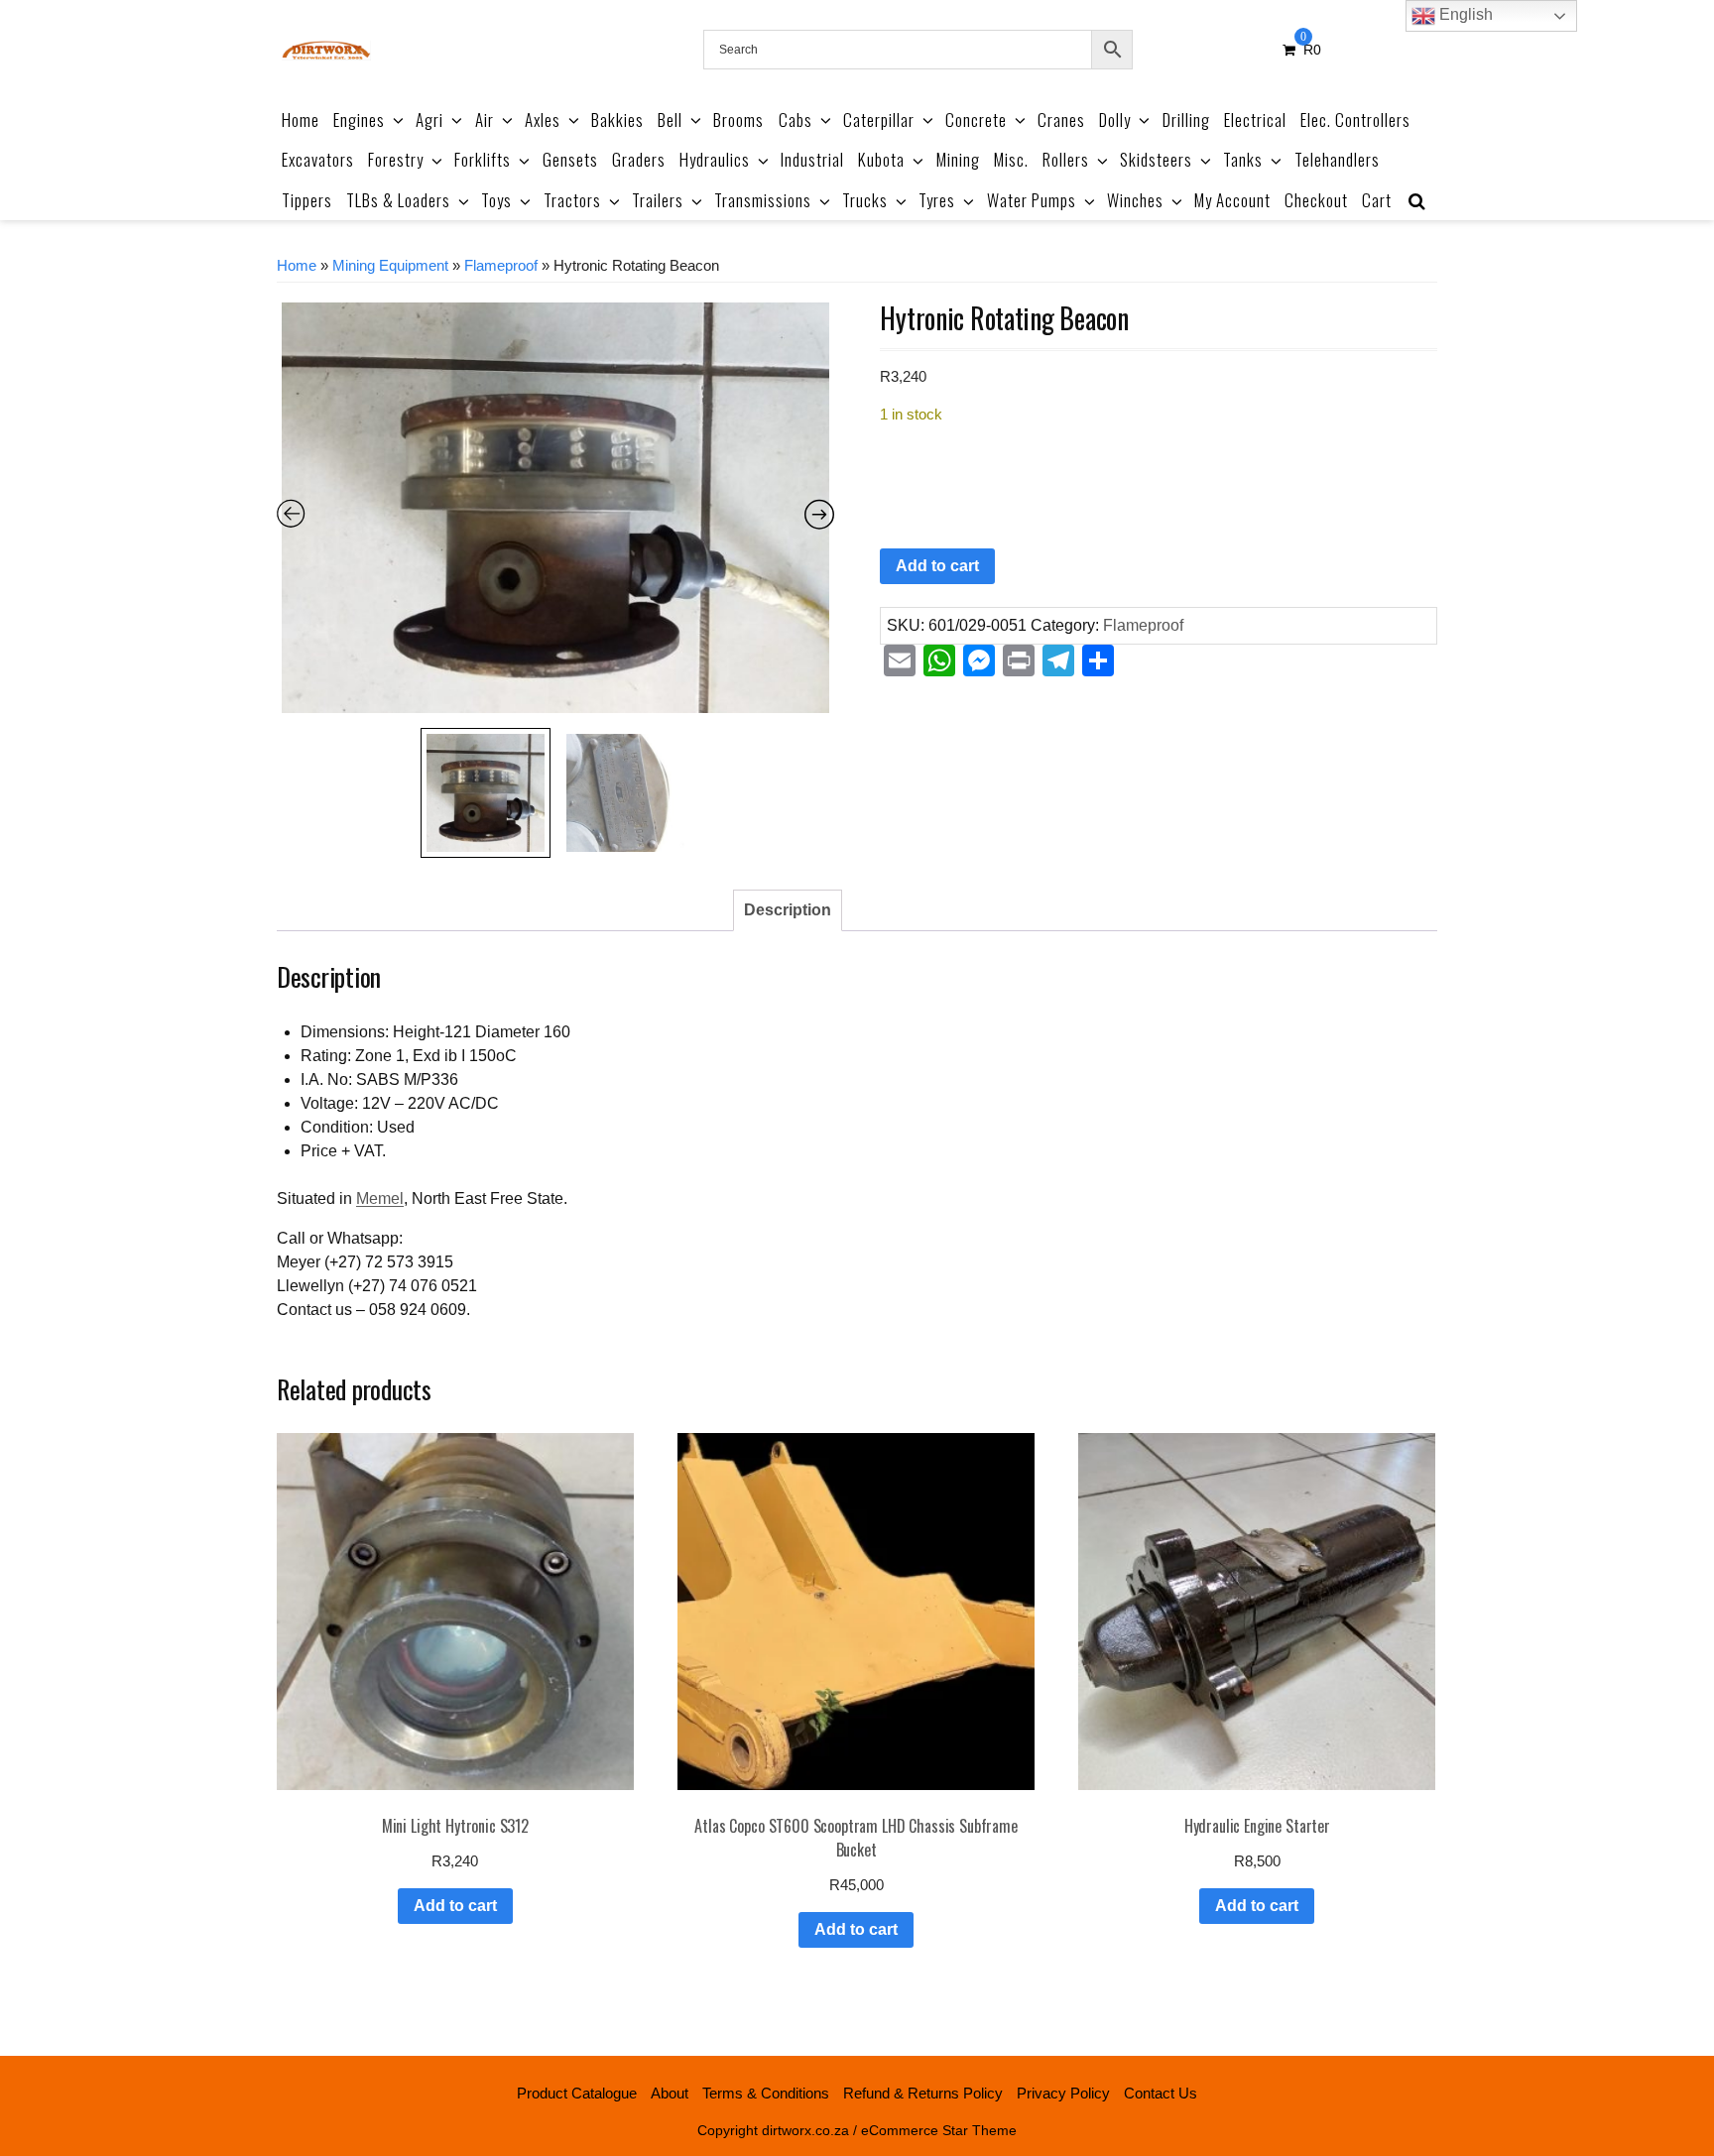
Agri (429, 120)
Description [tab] (788, 910)
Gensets (570, 159)
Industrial (812, 159)
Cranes (1061, 120)
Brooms (738, 120)
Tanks (1243, 159)
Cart (1377, 200)
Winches (1135, 200)
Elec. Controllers (1355, 120)
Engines (359, 120)
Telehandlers (1337, 159)
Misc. (1011, 159)
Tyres (937, 200)
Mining (958, 159)
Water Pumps (1032, 200)
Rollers (1066, 159)
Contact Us (1161, 2093)
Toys (496, 200)
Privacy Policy (1063, 2093)
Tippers (307, 200)
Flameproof (501, 266)
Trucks (865, 200)
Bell (670, 120)
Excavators (318, 159)
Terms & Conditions (766, 2093)
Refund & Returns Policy (923, 2093)
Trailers (658, 200)
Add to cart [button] (455, 1906)
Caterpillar (879, 120)
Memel (380, 1198)
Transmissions (763, 200)
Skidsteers (1156, 159)
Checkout (1316, 200)
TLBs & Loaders (398, 200)
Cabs (796, 120)
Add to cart (937, 566)
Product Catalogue (577, 2093)
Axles (543, 120)
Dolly (1115, 120)
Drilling (1186, 120)
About (670, 2093)
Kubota (881, 159)
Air (485, 120)
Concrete (976, 120)
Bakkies (617, 120)
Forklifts (483, 159)
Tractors (572, 200)
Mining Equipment (390, 266)
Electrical (1255, 120)
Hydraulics (715, 159)
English (1464, 14)
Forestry (396, 159)
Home (301, 120)
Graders (639, 159)
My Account (1232, 200)
